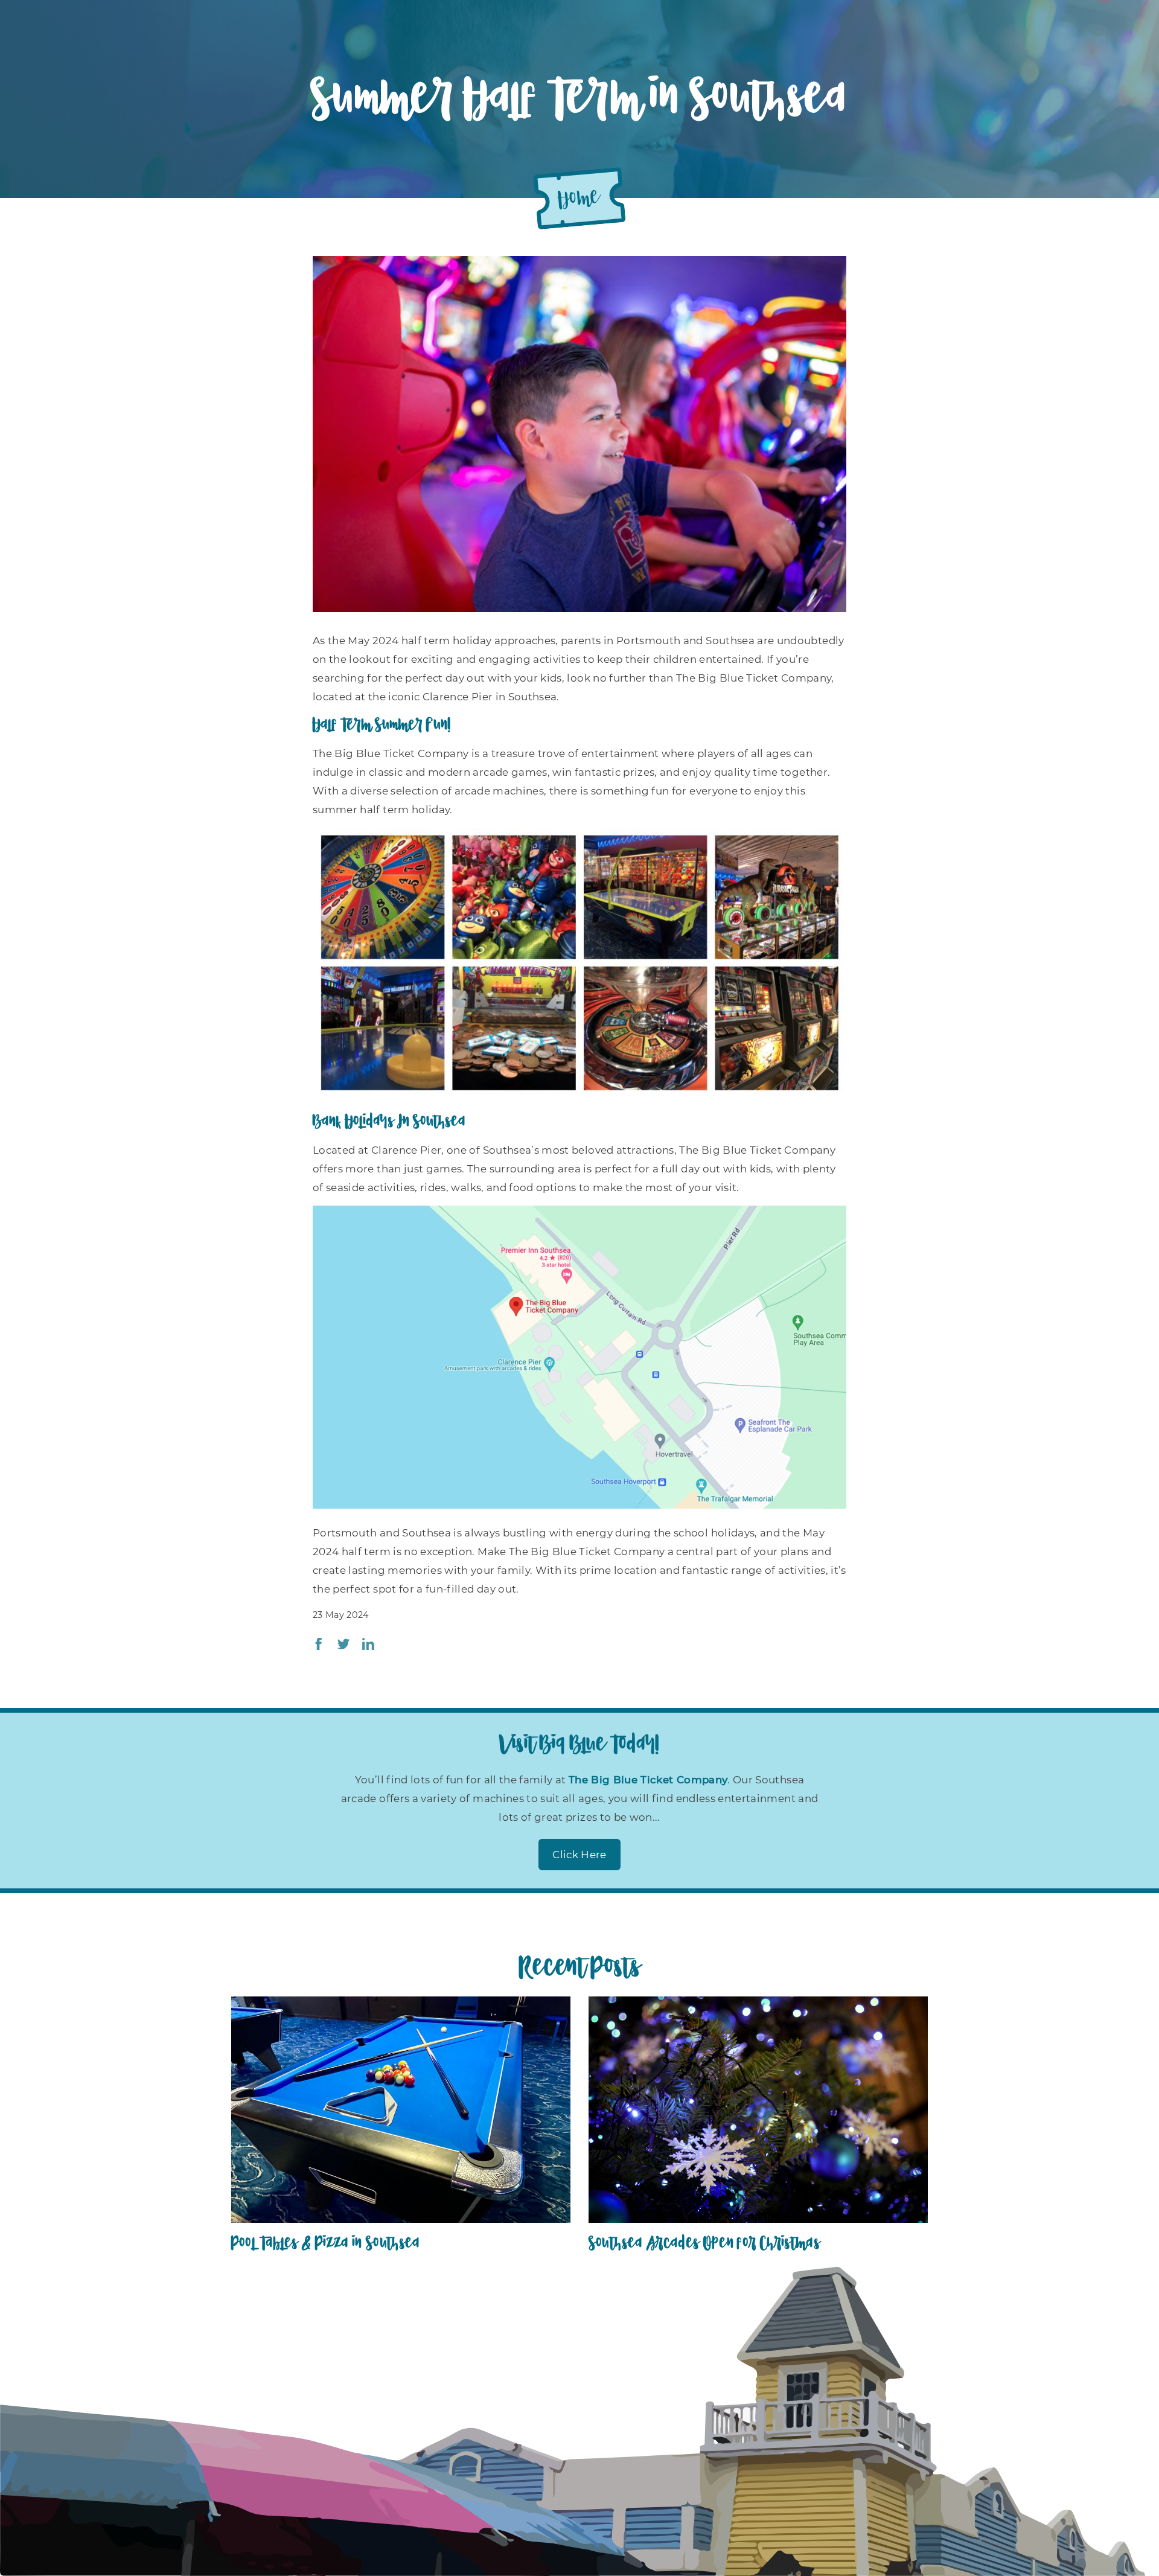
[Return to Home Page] (579, 198)
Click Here (579, 1855)
